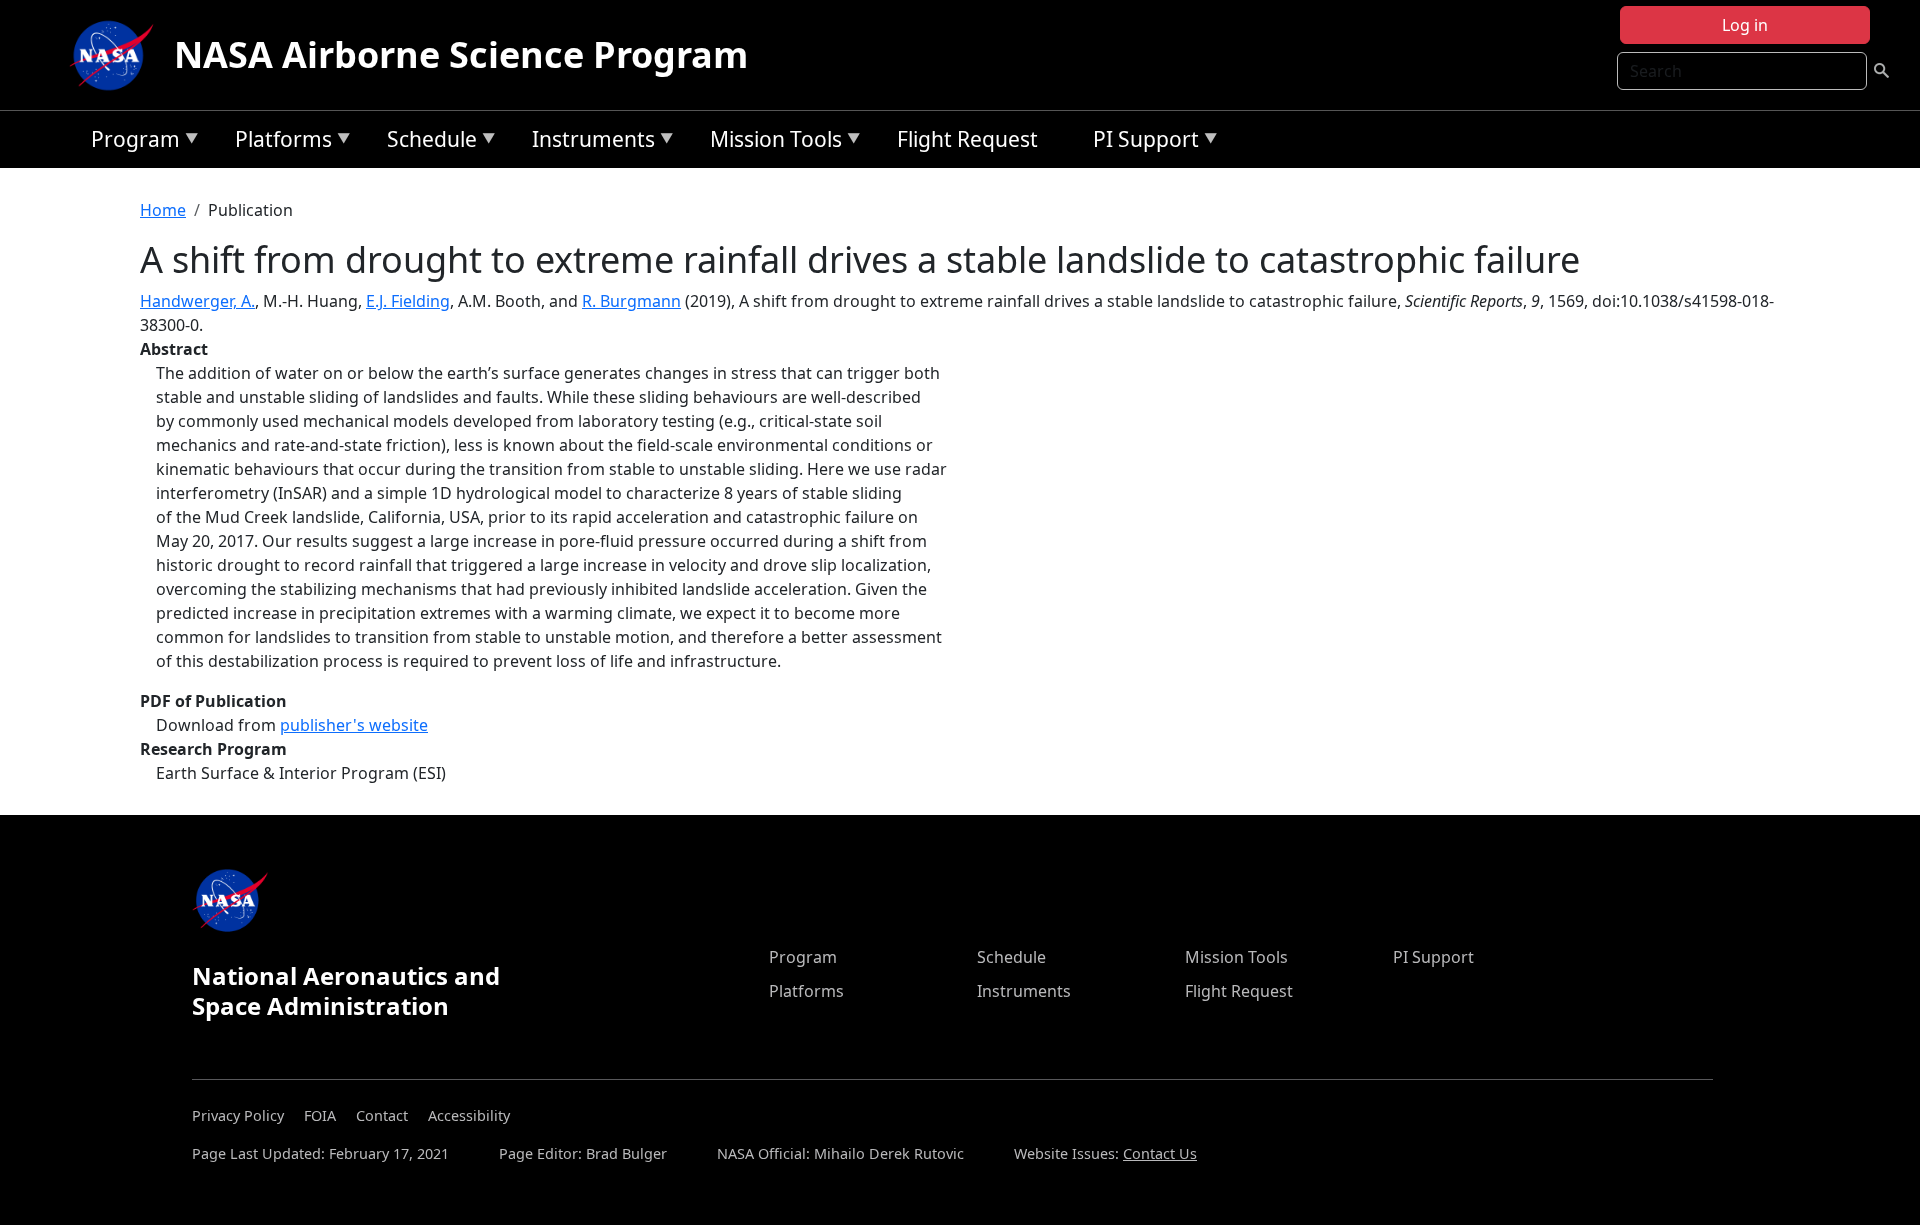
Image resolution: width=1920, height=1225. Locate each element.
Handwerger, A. (197, 301)
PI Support (1141, 142)
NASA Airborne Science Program (461, 54)
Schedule (427, 142)
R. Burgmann (631, 301)
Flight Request (967, 139)
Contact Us (1160, 1153)
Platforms (278, 142)
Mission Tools (771, 142)
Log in (1745, 25)
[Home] (116, 55)
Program (130, 142)
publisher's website (354, 725)
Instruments (588, 142)
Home (163, 210)
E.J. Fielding (408, 301)
